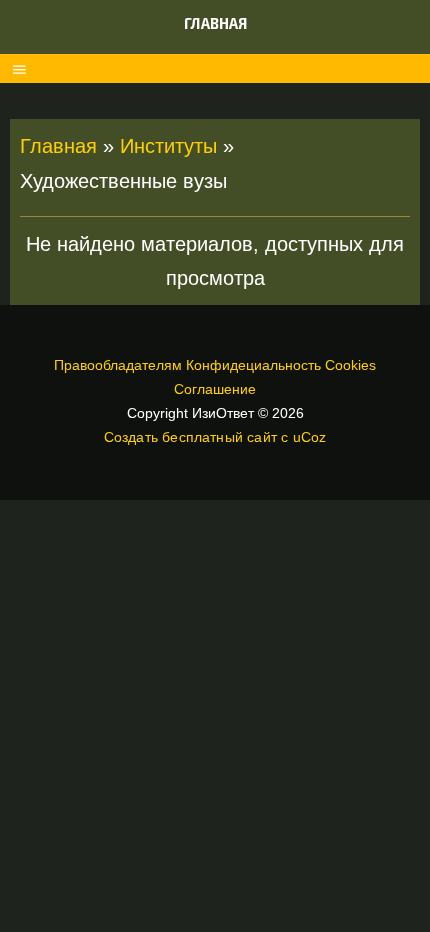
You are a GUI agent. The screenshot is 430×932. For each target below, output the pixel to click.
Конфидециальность (253, 365)
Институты (168, 146)
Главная (215, 23)
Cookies (350, 365)
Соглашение (215, 389)
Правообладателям (118, 365)
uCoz (310, 437)
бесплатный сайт (219, 437)
